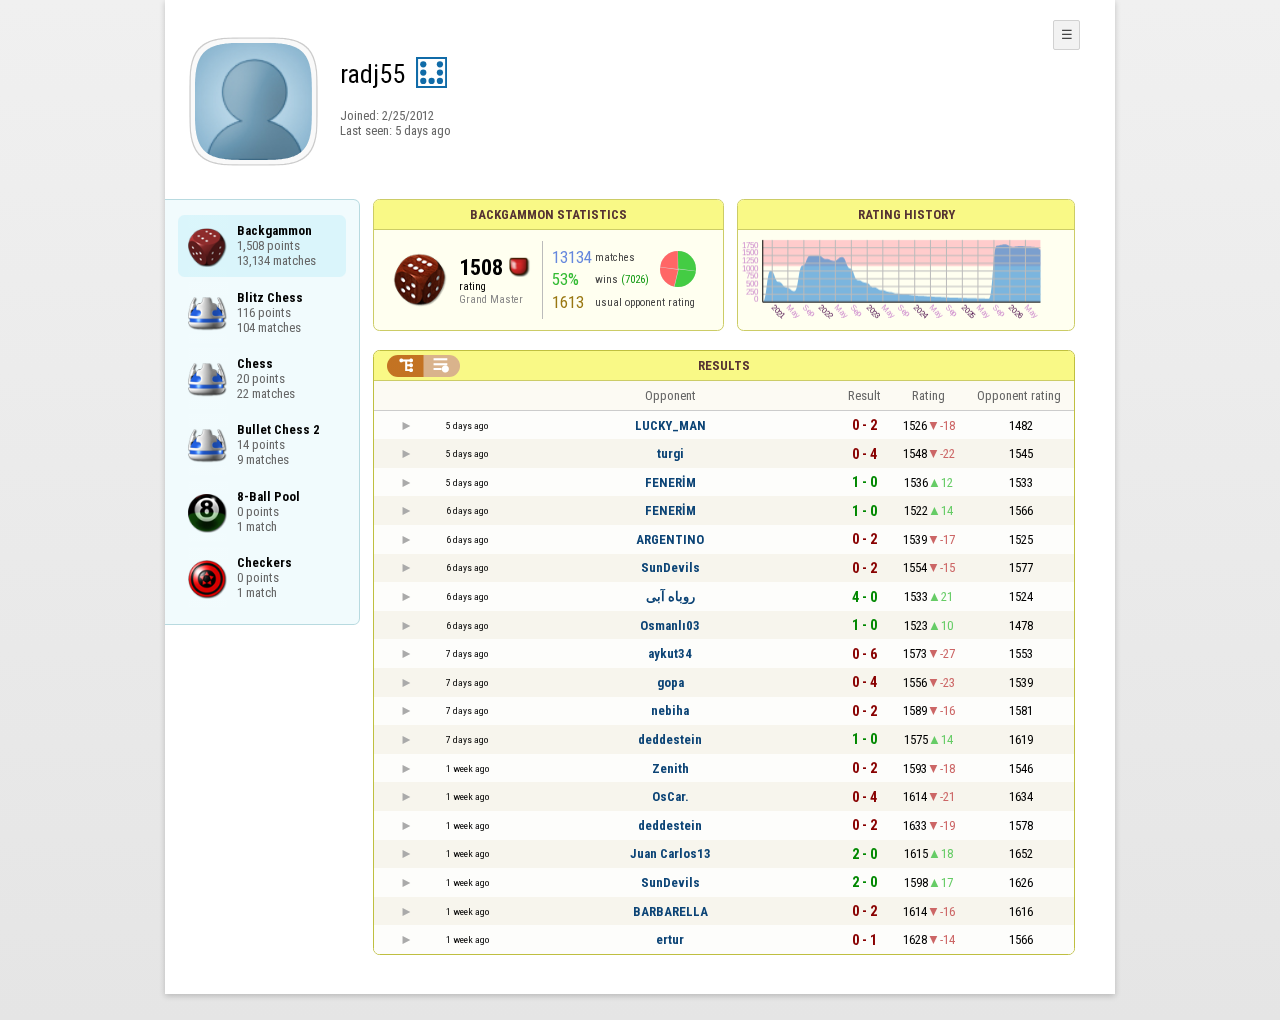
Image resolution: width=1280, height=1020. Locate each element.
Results (724, 365)
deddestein (670, 739)
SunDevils (670, 567)
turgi (670, 453)
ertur (670, 939)
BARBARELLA (670, 911)
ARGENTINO (670, 539)
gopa (670, 682)
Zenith (670, 768)
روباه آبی (670, 596)
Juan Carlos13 (670, 853)
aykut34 (670, 653)
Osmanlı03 (670, 625)
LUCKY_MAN (670, 425)
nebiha (670, 710)
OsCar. (670, 796)
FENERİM (670, 482)
